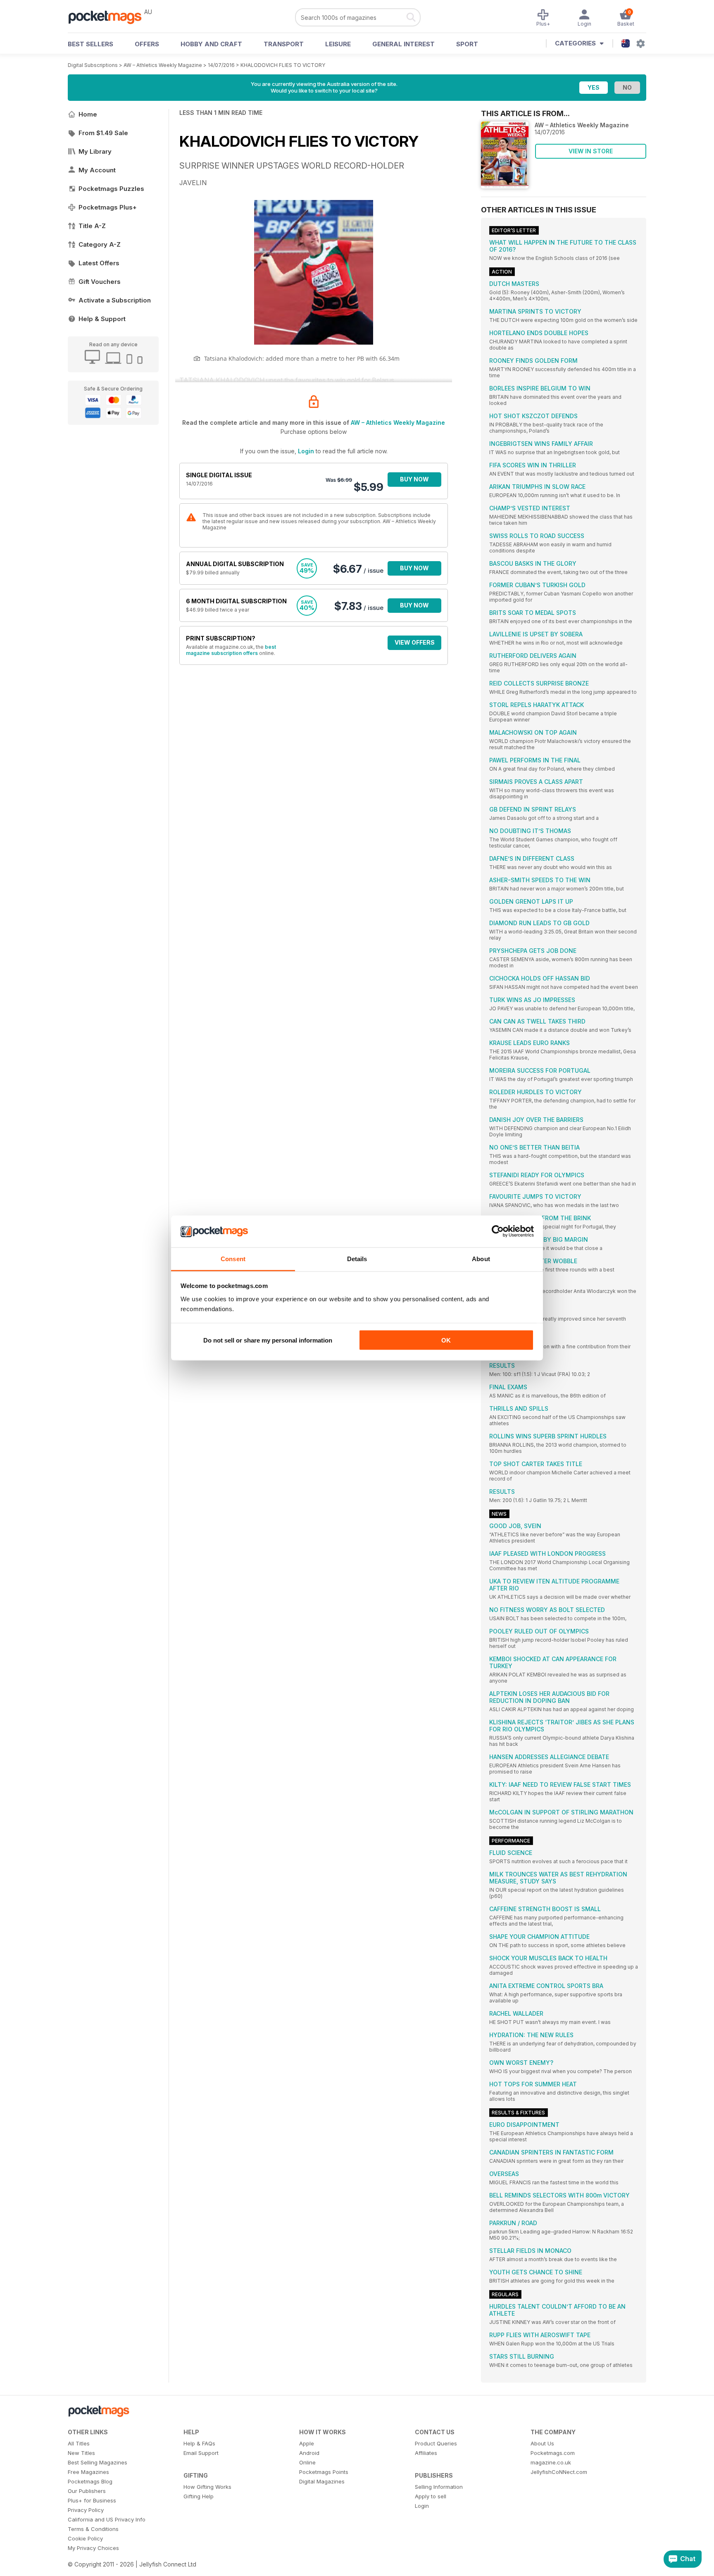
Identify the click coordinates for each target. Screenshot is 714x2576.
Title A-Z (92, 226)
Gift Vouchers (100, 282)
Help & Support (102, 319)
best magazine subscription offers (231, 650)
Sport (467, 44)
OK (446, 1340)
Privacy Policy (86, 2510)
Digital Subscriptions (93, 65)
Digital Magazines (322, 2481)
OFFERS (147, 44)
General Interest (403, 44)
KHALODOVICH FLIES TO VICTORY (283, 65)
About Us (542, 2443)
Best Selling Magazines (98, 2462)
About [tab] (481, 1258)
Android (309, 2453)
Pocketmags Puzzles (111, 189)
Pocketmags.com (553, 2453)
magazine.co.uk (551, 2462)
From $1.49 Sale (103, 133)
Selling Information (439, 2487)
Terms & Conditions (93, 2529)
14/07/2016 (221, 65)
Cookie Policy (85, 2538)
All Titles (79, 2443)
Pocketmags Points (324, 2472)
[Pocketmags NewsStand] (109, 17)
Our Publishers (87, 2491)
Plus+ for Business (92, 2500)
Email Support (201, 2453)
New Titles (81, 2453)
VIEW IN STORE (591, 151)
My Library (95, 151)
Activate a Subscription (115, 300)
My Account (97, 170)
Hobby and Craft (211, 44)
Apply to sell (431, 2496)
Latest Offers (99, 263)
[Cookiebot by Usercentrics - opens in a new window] (498, 1231)
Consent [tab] (233, 1258)
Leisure (338, 44)
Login (306, 451)
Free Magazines (88, 2472)
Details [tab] (357, 1258)
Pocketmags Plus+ (108, 207)
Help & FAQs (199, 2443)
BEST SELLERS (90, 44)
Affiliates (426, 2453)
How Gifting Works (207, 2487)
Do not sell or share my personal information (268, 1340)
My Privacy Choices (93, 2548)
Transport (284, 44)
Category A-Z (100, 244)
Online (307, 2462)
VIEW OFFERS (415, 642)
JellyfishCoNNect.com (559, 2472)
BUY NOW (414, 479)
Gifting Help (199, 2496)
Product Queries (436, 2443)
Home (88, 114)
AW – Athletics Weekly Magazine (163, 65)
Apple (307, 2443)
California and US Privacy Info (107, 2519)
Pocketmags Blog (90, 2481)
